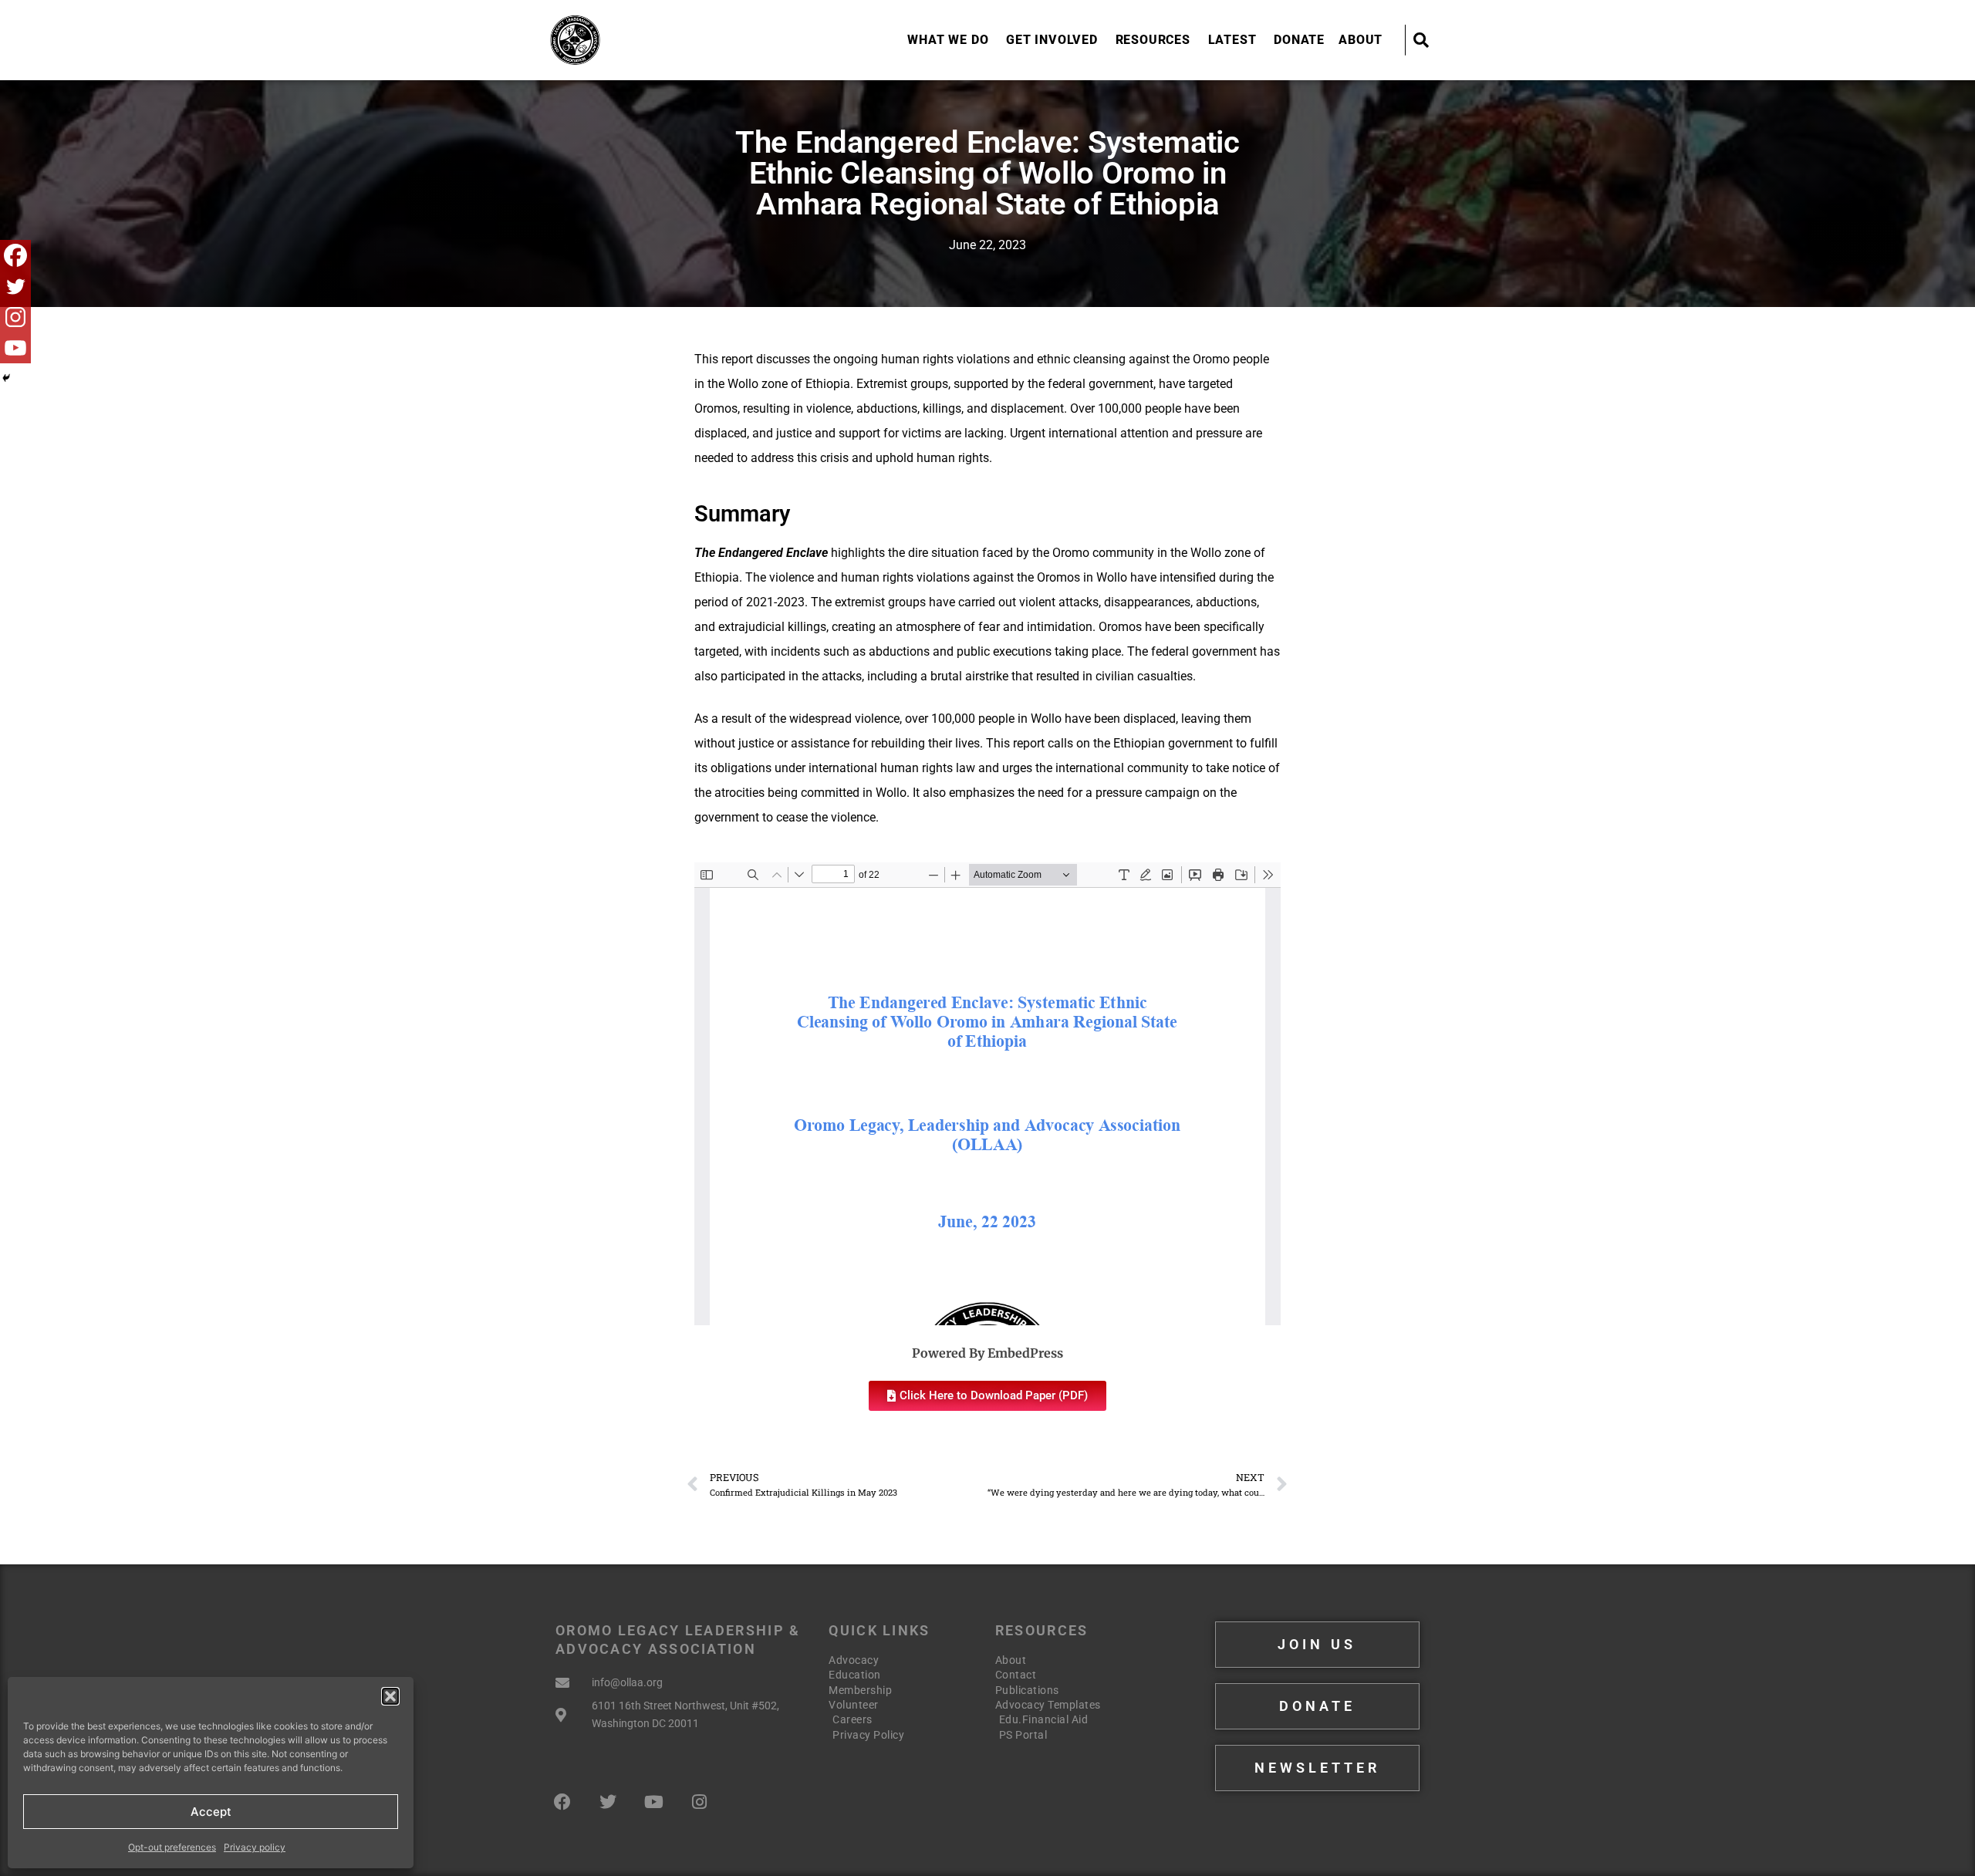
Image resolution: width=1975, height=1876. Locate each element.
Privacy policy (255, 1847)
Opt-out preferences (172, 1847)
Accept (211, 1812)
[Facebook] (15, 255)
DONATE (1299, 40)
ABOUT (1361, 40)
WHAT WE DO (948, 40)
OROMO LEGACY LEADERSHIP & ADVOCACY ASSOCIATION (654, 39)
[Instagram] (15, 317)
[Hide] (6, 378)
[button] (390, 1696)
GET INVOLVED (1052, 40)
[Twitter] (15, 286)
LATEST (1232, 40)
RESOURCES (1153, 40)
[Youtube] (15, 348)
